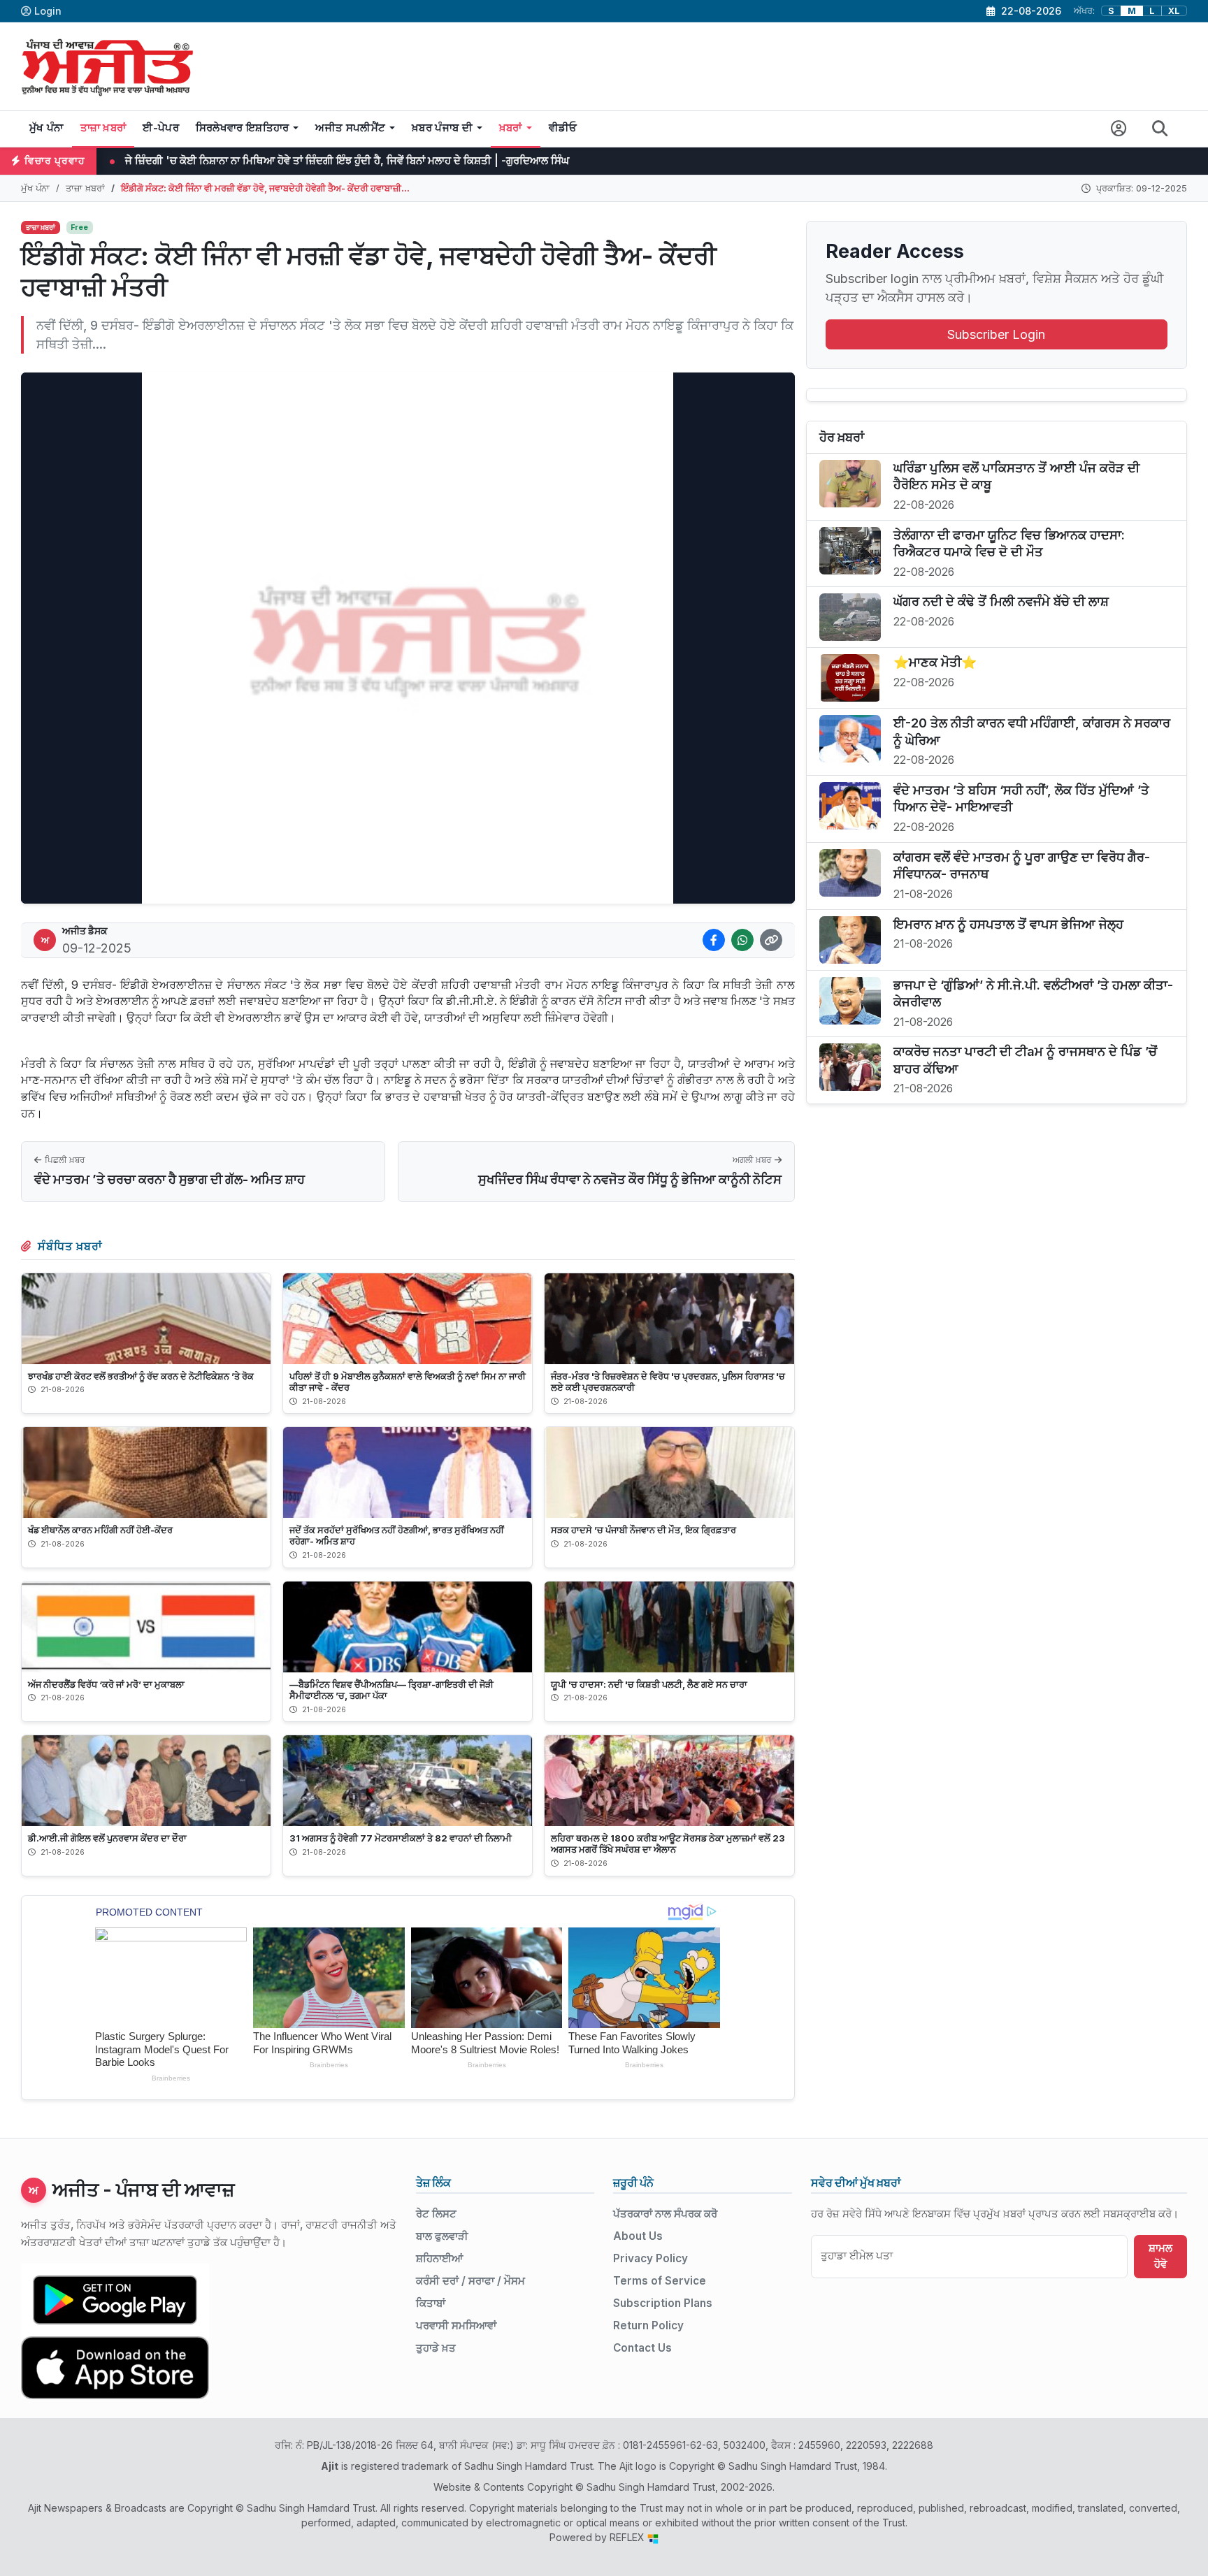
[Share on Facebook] (714, 940)
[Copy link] (771, 940)
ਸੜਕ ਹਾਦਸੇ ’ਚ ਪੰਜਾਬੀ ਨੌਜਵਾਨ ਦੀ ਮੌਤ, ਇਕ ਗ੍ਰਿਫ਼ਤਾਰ (643, 1530)
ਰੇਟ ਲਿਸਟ (436, 2214)
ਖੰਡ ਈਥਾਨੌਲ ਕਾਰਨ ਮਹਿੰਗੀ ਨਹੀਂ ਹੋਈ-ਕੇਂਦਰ (100, 1530)
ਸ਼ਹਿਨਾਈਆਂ (439, 2258)
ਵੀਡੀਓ (563, 128)
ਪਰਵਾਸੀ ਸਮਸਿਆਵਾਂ (456, 2325)
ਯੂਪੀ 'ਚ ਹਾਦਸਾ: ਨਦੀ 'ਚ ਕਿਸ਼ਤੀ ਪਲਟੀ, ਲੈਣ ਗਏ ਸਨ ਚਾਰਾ (649, 1684)
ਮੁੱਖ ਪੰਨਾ (46, 128)
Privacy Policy (650, 2258)
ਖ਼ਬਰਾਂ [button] (511, 128)
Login (48, 11)
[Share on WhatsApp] (742, 940)
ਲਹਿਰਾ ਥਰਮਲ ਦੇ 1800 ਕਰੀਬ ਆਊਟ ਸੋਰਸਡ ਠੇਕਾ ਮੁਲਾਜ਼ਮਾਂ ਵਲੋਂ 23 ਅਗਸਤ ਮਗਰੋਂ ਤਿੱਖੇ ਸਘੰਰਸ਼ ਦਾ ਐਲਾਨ (668, 1844)
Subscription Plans (663, 2303)
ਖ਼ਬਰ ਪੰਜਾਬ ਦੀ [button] (442, 128)
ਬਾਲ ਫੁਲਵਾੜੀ (442, 2236)
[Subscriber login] (1119, 129)
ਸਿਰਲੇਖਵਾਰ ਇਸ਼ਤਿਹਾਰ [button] (243, 128)
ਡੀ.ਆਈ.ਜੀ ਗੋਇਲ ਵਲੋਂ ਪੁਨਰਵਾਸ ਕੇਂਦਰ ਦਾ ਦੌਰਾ (107, 1838)
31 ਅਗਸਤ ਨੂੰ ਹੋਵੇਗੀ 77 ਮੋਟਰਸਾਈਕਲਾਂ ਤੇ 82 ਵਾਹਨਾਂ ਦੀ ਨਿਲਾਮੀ (401, 1838)
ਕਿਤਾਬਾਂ (431, 2303)
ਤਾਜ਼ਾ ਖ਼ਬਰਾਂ (103, 128)
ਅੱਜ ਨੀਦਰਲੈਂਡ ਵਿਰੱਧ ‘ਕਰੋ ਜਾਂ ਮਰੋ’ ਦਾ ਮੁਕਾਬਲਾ (106, 1684)
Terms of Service (660, 2281)
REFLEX (628, 2537)
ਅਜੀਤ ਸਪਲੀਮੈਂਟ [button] (350, 128)
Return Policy (648, 2325)
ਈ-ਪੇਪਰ (161, 128)
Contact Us (642, 2348)
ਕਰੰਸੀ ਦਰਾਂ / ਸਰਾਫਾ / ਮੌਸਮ (470, 2281)
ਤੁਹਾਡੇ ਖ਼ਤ (436, 2348)
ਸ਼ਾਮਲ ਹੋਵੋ (1160, 2256)
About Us (638, 2236)
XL (1174, 11)
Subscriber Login (996, 334)
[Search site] (1160, 129)
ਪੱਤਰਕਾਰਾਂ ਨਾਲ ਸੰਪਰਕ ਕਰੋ (665, 2214)
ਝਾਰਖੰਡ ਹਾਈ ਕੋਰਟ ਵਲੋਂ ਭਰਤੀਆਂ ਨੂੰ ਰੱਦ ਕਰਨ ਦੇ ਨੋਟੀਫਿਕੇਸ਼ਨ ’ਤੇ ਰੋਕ (141, 1376)
